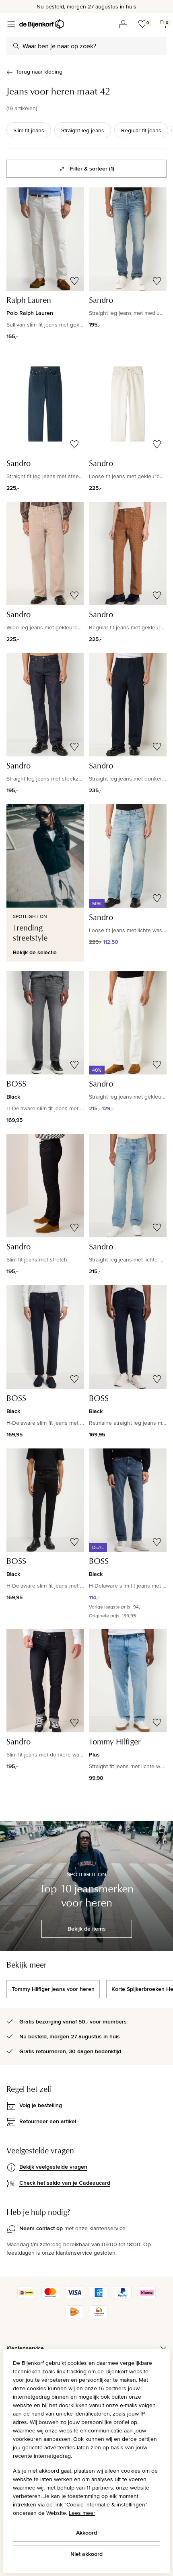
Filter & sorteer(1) (92, 168)
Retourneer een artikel (48, 2121)
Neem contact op (41, 2228)
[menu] (11, 24)
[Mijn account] (123, 24)
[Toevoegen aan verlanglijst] (74, 281)
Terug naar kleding (39, 72)
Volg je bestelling (41, 2105)
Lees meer (82, 2513)
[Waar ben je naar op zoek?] (16, 46)
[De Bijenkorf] (41, 24)
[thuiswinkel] (99, 2316)
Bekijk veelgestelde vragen (53, 2167)
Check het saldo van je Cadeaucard (65, 2183)
